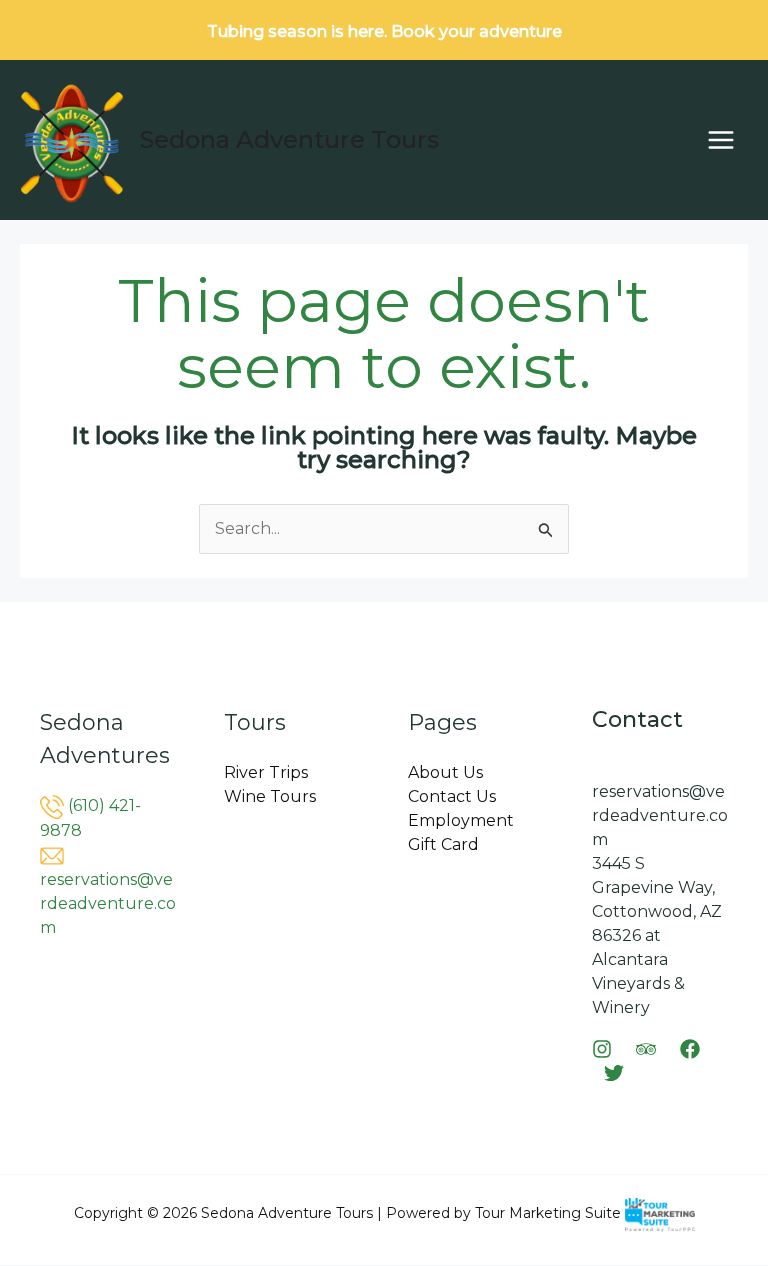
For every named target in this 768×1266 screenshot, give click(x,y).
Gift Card (443, 844)
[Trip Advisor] (646, 1049)
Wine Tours (270, 796)
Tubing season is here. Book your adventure (384, 31)
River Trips (266, 772)
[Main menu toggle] (721, 140)
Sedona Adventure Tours (289, 139)
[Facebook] (690, 1049)
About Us (445, 772)
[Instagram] (602, 1049)
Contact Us (452, 796)
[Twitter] (614, 1073)
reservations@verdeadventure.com (108, 903)
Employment (461, 820)
